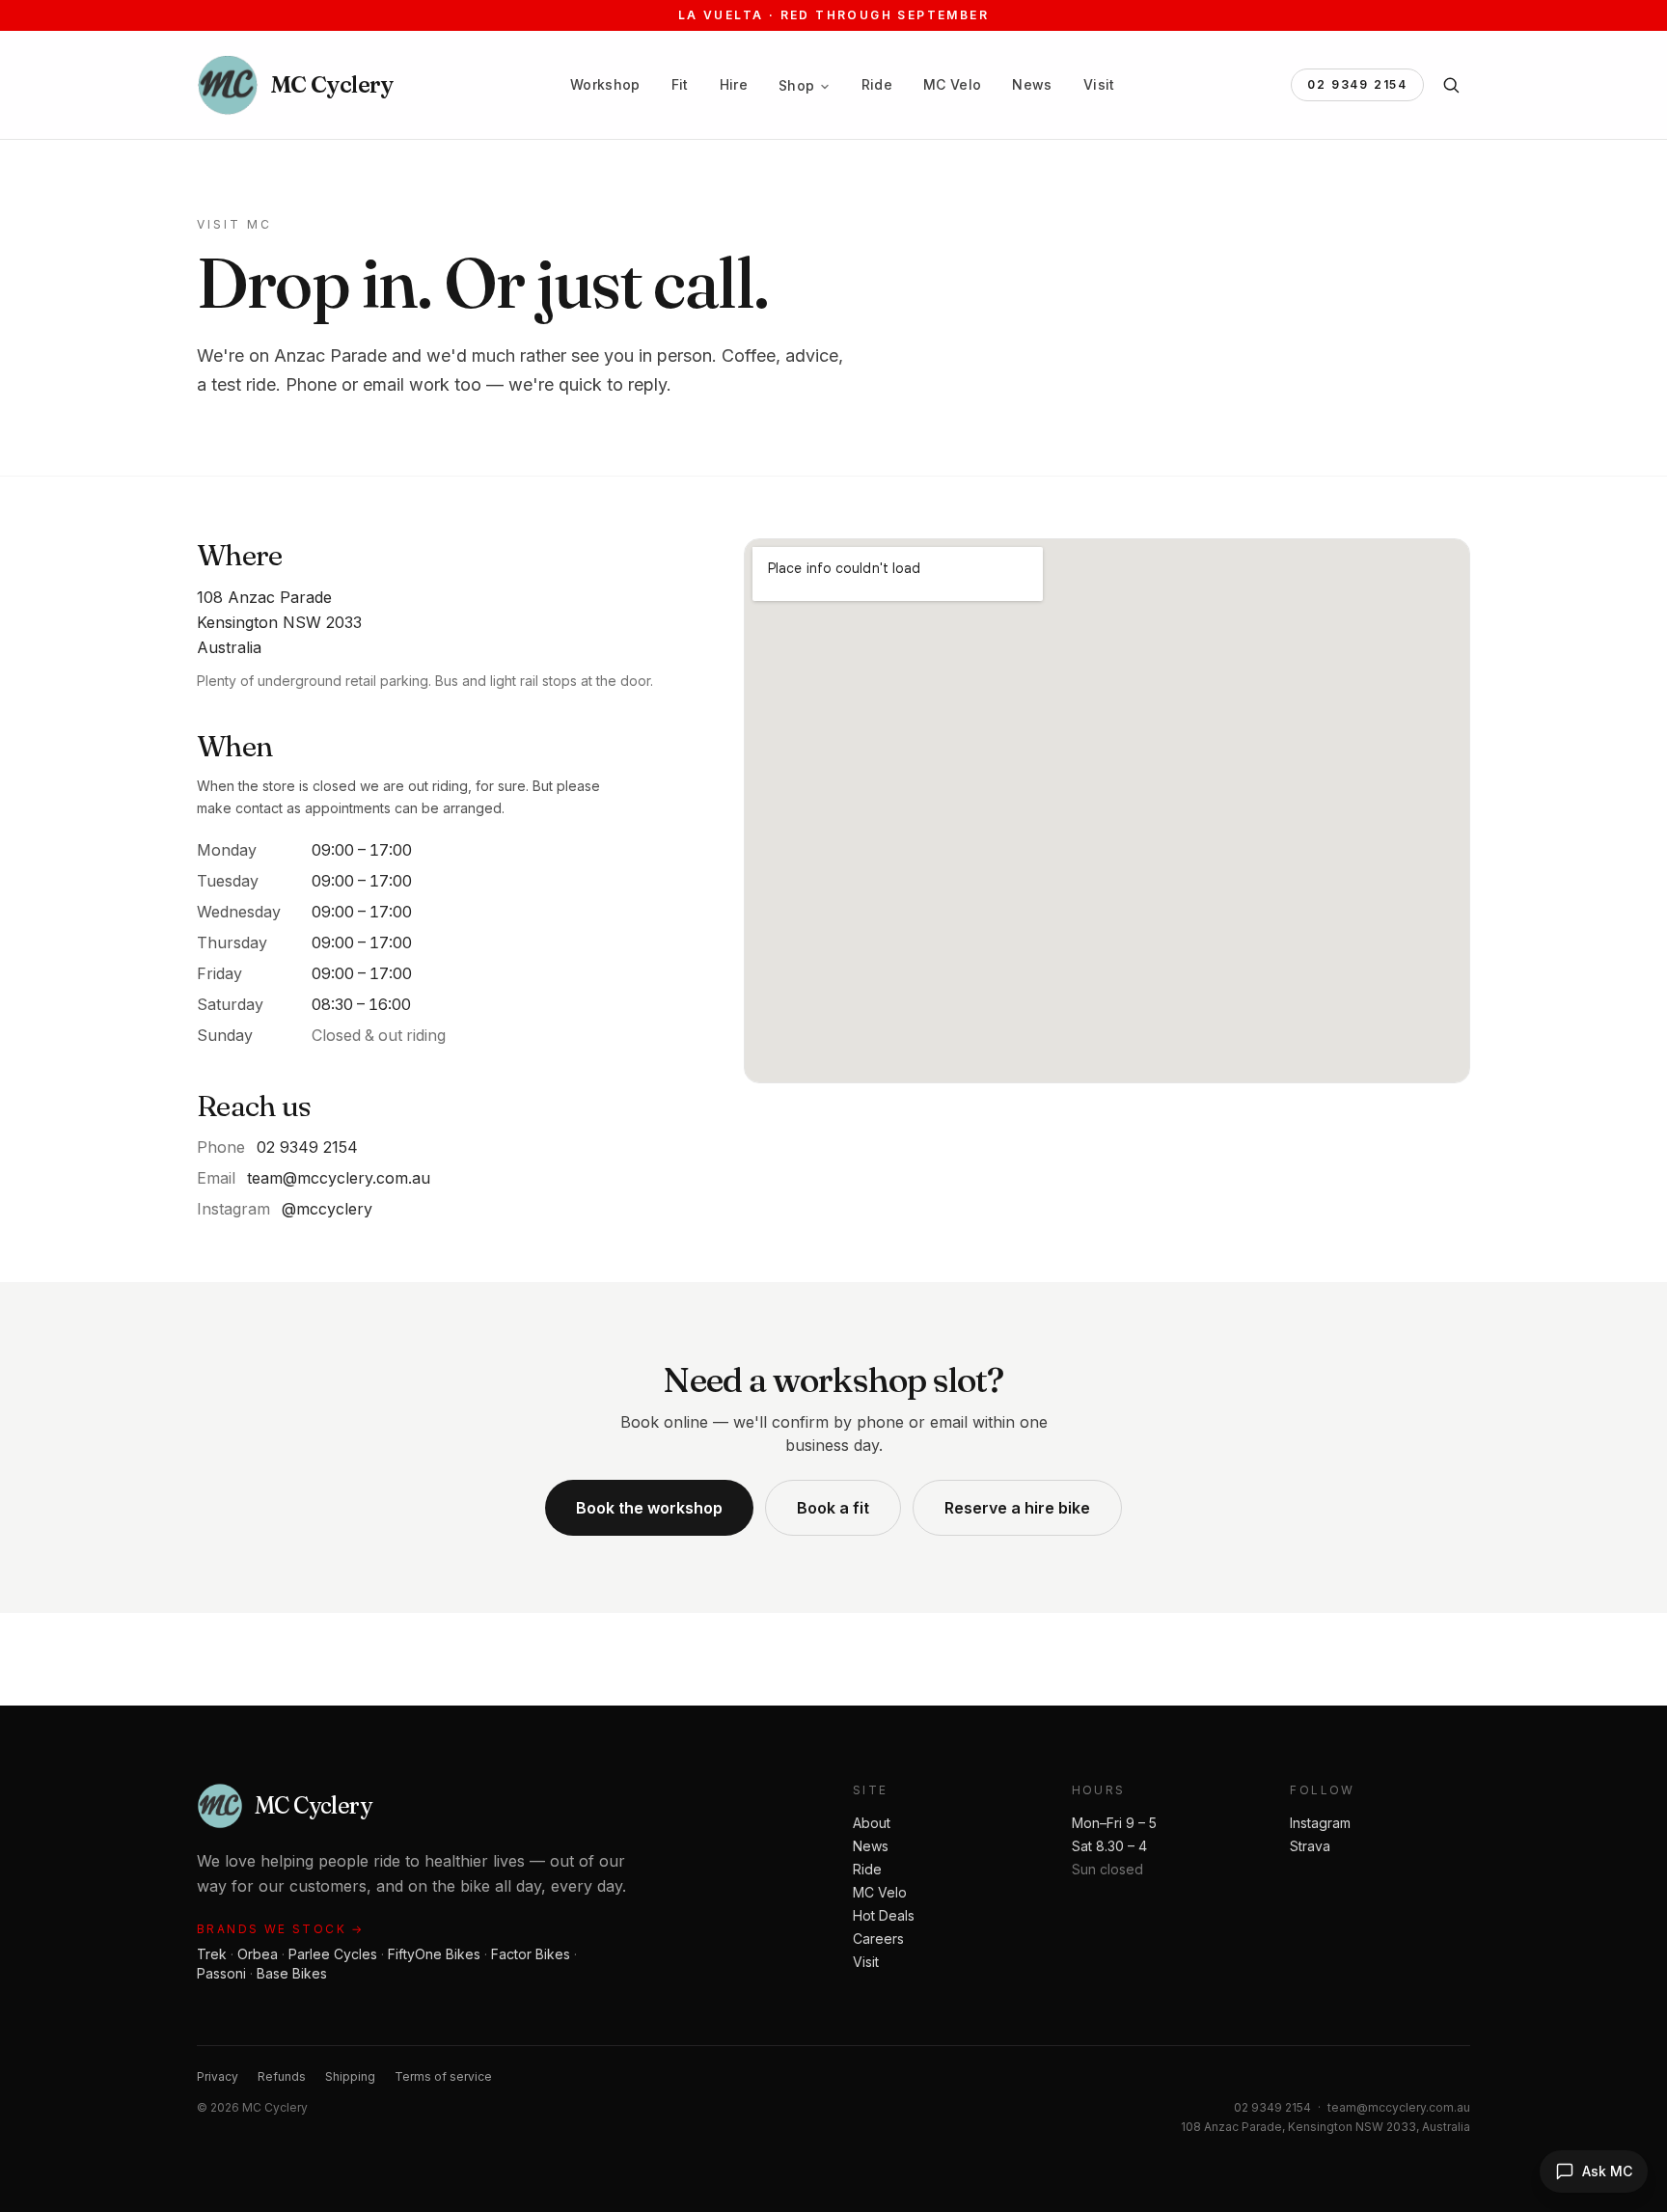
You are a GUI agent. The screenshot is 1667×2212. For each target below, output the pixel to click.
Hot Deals (884, 1915)
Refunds (282, 2076)
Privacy (218, 2076)
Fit (680, 84)
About (872, 1823)
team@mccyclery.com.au (339, 1178)
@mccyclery (327, 1209)
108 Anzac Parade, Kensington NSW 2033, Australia (1325, 2127)
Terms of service (443, 2076)
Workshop (605, 84)
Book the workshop (649, 1508)
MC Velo (952, 84)
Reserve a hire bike (1017, 1508)
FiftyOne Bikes (434, 1954)
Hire (734, 84)
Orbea (258, 1954)
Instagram (1320, 1823)
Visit (1099, 84)
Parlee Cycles (333, 1954)
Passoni (221, 1973)
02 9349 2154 (1357, 84)
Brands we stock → (281, 1929)
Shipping (350, 2076)
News (1032, 84)
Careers (878, 1939)
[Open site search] (1451, 85)
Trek (212, 1954)
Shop (796, 85)
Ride (877, 84)
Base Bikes (292, 1973)
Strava (1310, 1846)
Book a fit (833, 1508)
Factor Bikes (531, 1954)
